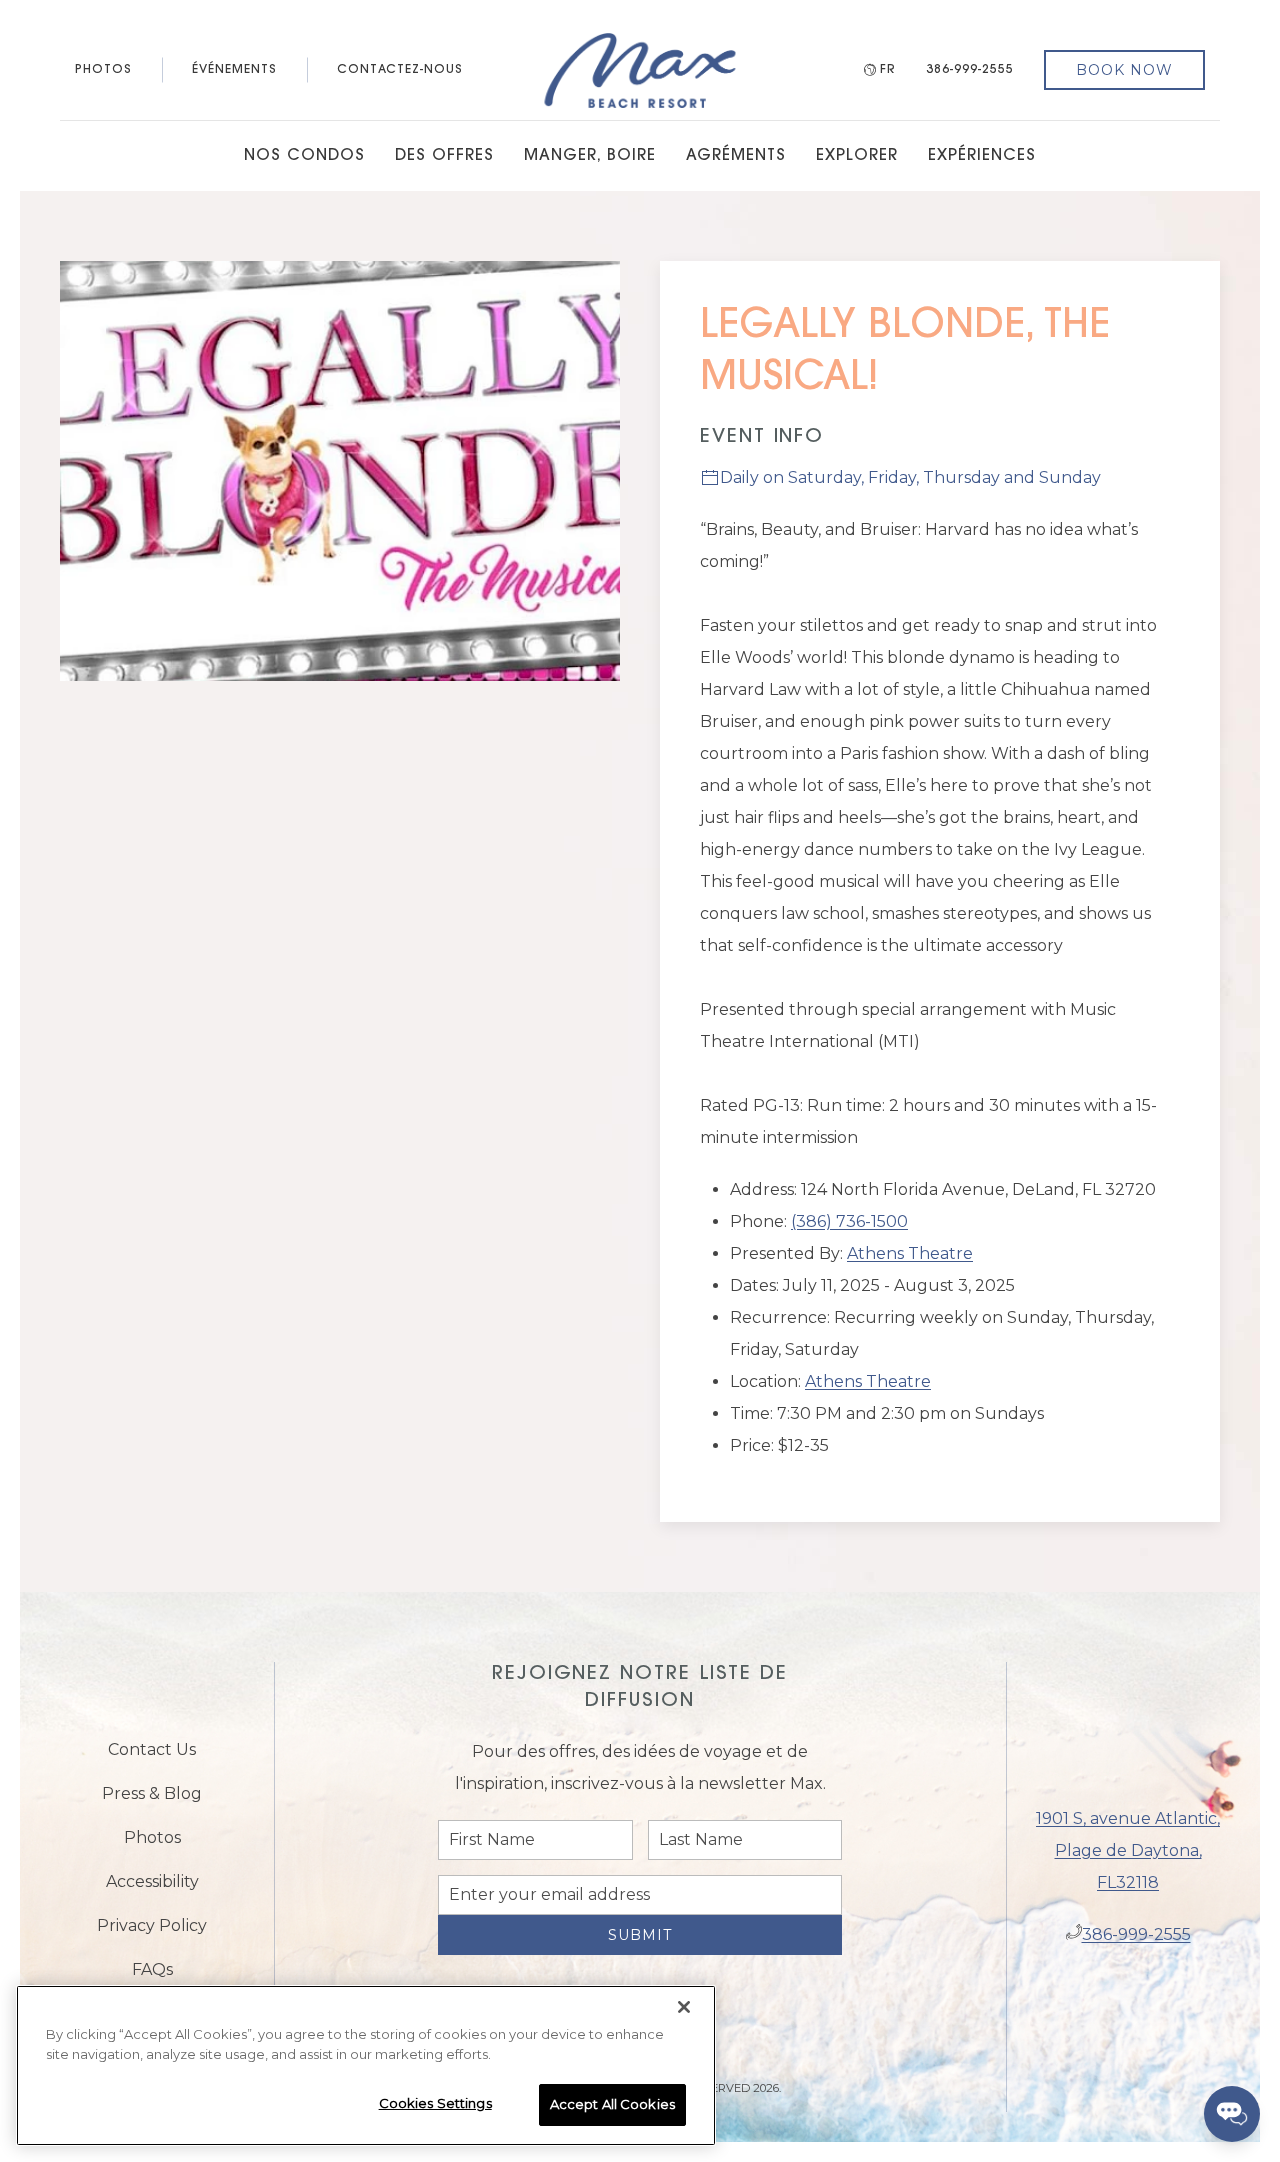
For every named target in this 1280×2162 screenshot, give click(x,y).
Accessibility (152, 1889)
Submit (640, 1950)
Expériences (982, 156)
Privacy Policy (152, 1933)
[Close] (684, 2007)
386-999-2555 (970, 70)
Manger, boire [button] (590, 156)
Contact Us (152, 1757)
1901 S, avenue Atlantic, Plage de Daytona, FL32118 (1128, 1858)
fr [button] (888, 70)
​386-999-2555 (1136, 1942)
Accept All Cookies (612, 2104)
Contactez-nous (400, 70)
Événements (234, 70)
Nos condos (304, 156)
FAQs (152, 1977)
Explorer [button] (857, 156)
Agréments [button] (736, 156)
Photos (103, 70)
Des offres (444, 156)
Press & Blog (152, 1801)
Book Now (1124, 70)
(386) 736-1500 (849, 1221)
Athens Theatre (910, 1253)
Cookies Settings (435, 2103)
